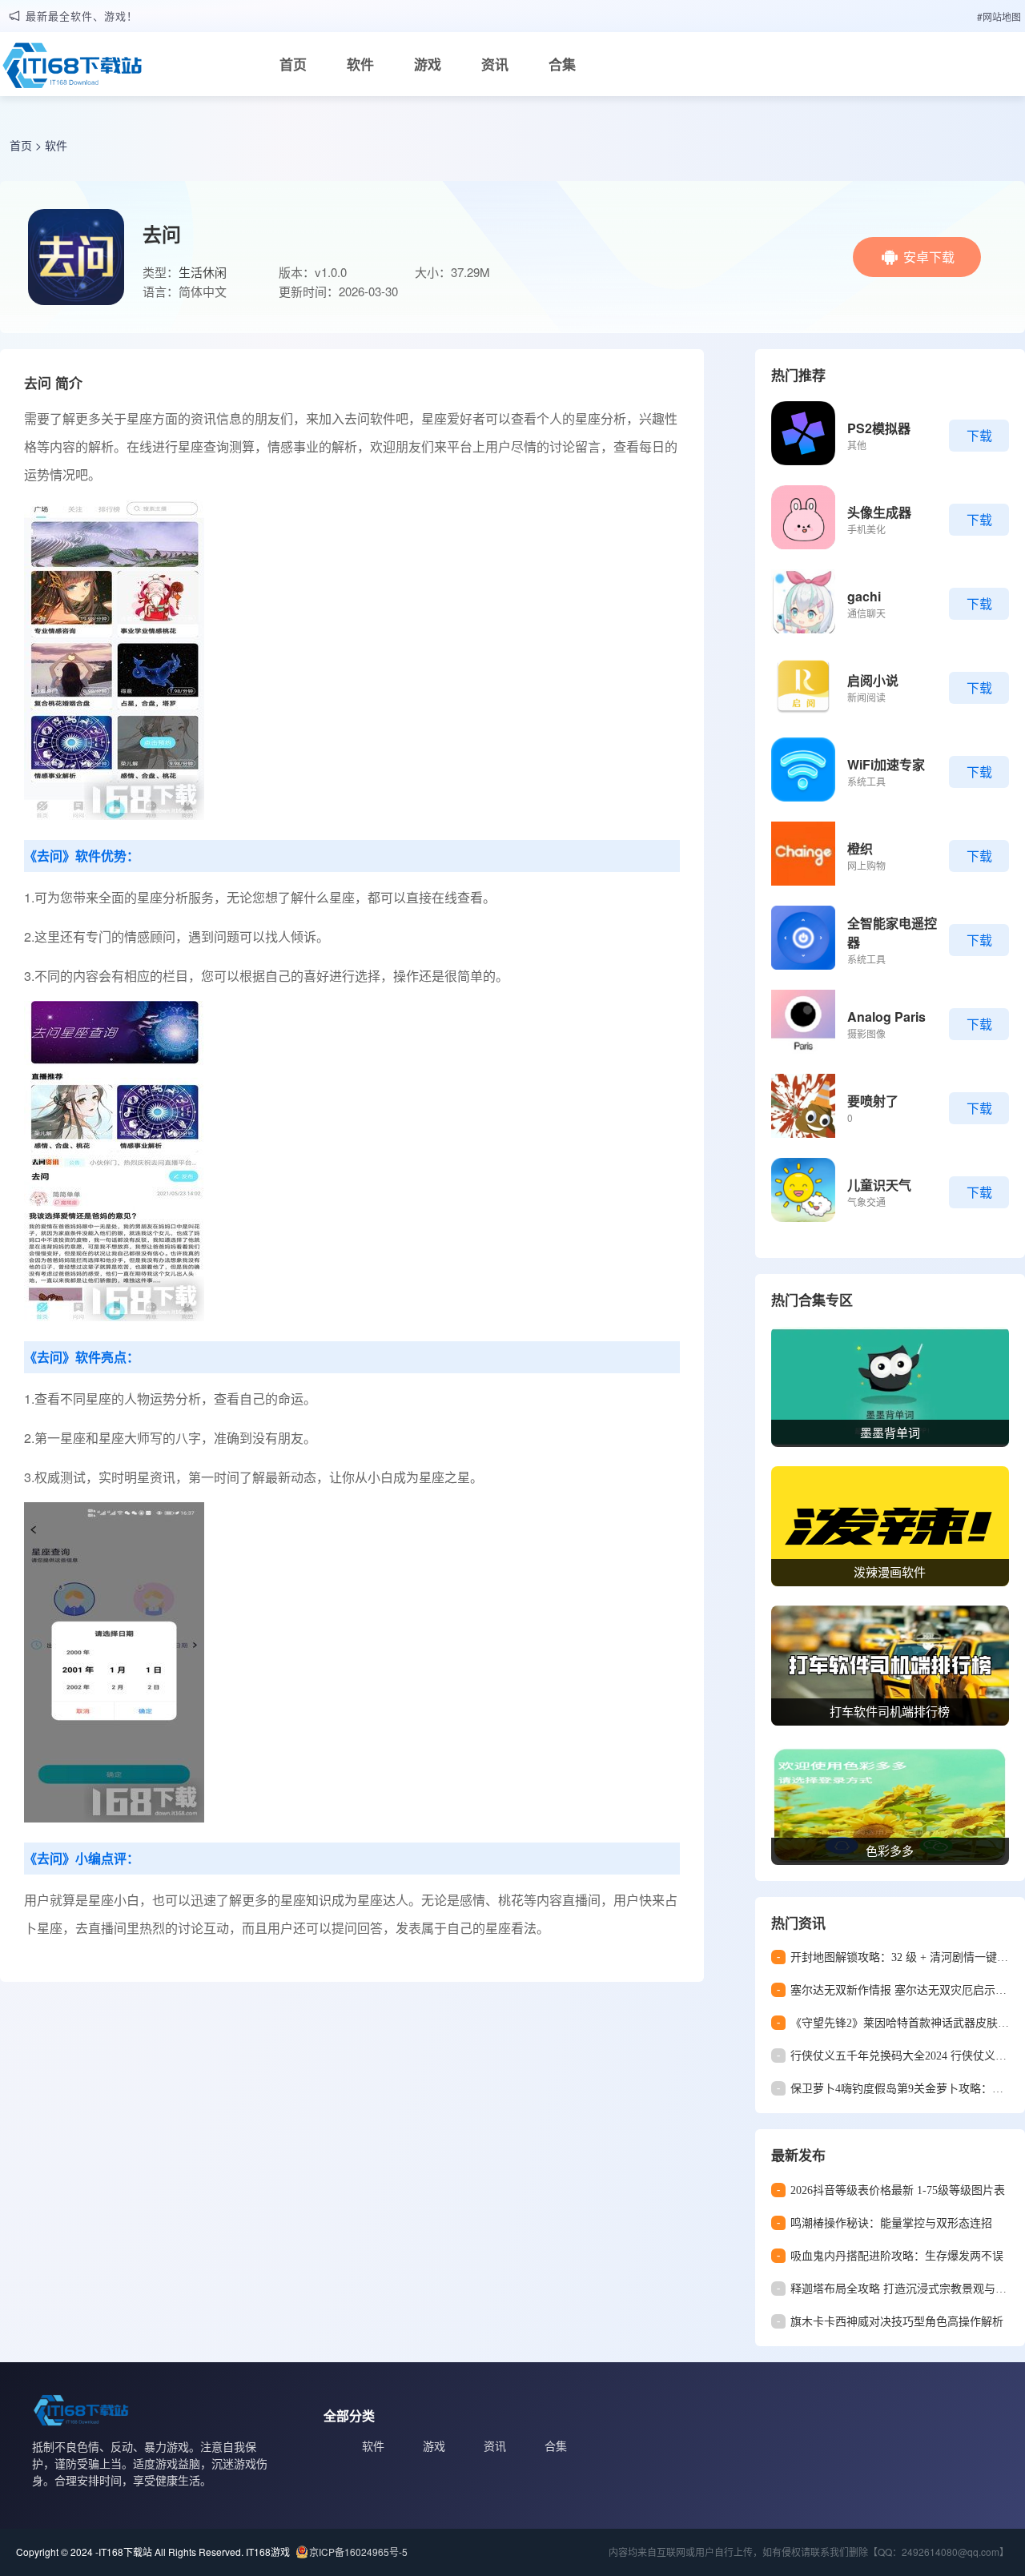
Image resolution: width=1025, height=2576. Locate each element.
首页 (293, 64)
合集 (562, 64)
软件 (360, 64)
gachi (864, 596)
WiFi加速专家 (886, 764)
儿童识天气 (879, 1185)
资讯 (495, 64)
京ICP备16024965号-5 (358, 2552)
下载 (979, 435)
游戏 (428, 64)
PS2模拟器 (879, 428)
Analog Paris (886, 1017)
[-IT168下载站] (72, 70)
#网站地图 (999, 16)
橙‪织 (860, 848)
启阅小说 (873, 680)
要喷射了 (873, 1101)
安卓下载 (929, 257)
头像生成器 (879, 512)
